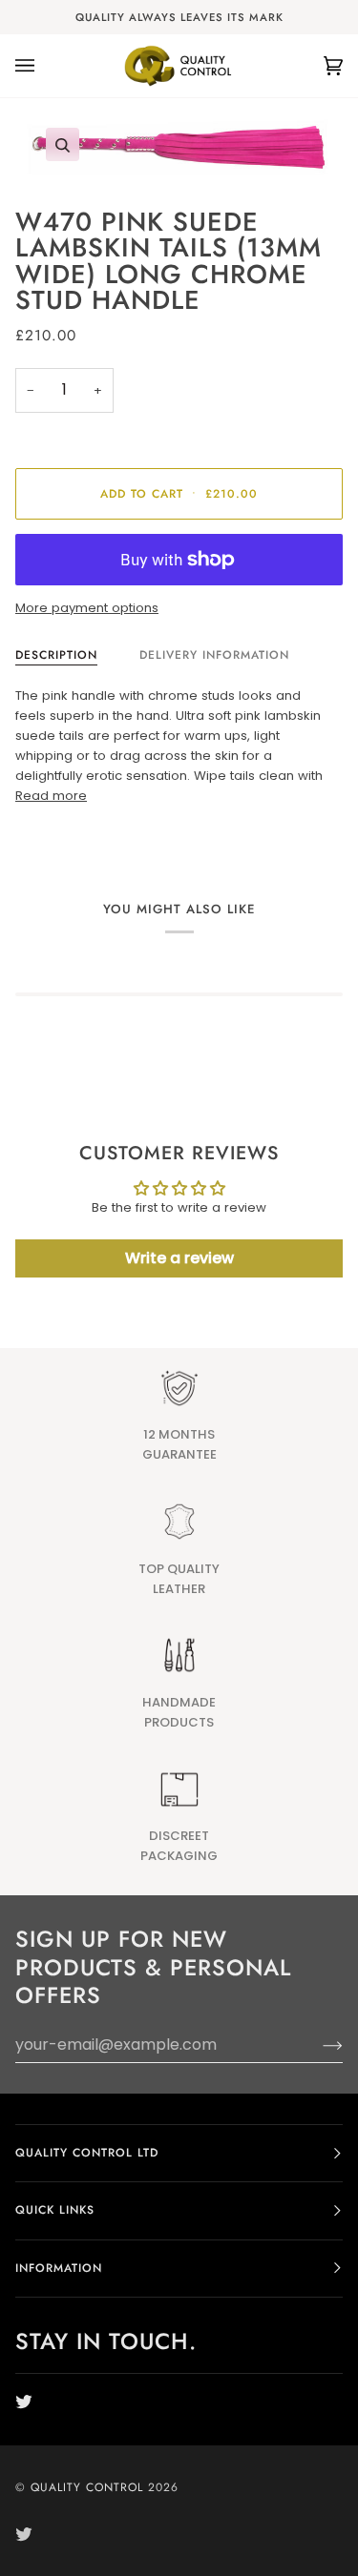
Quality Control (87, 2487)
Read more (51, 796)
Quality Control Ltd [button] (87, 2153)
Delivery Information (214, 655)
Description (56, 655)
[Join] (317, 2045)
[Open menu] (44, 66)
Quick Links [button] (55, 2210)
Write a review (179, 1258)
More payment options (87, 608)
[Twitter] (24, 2402)
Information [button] (59, 2268)
